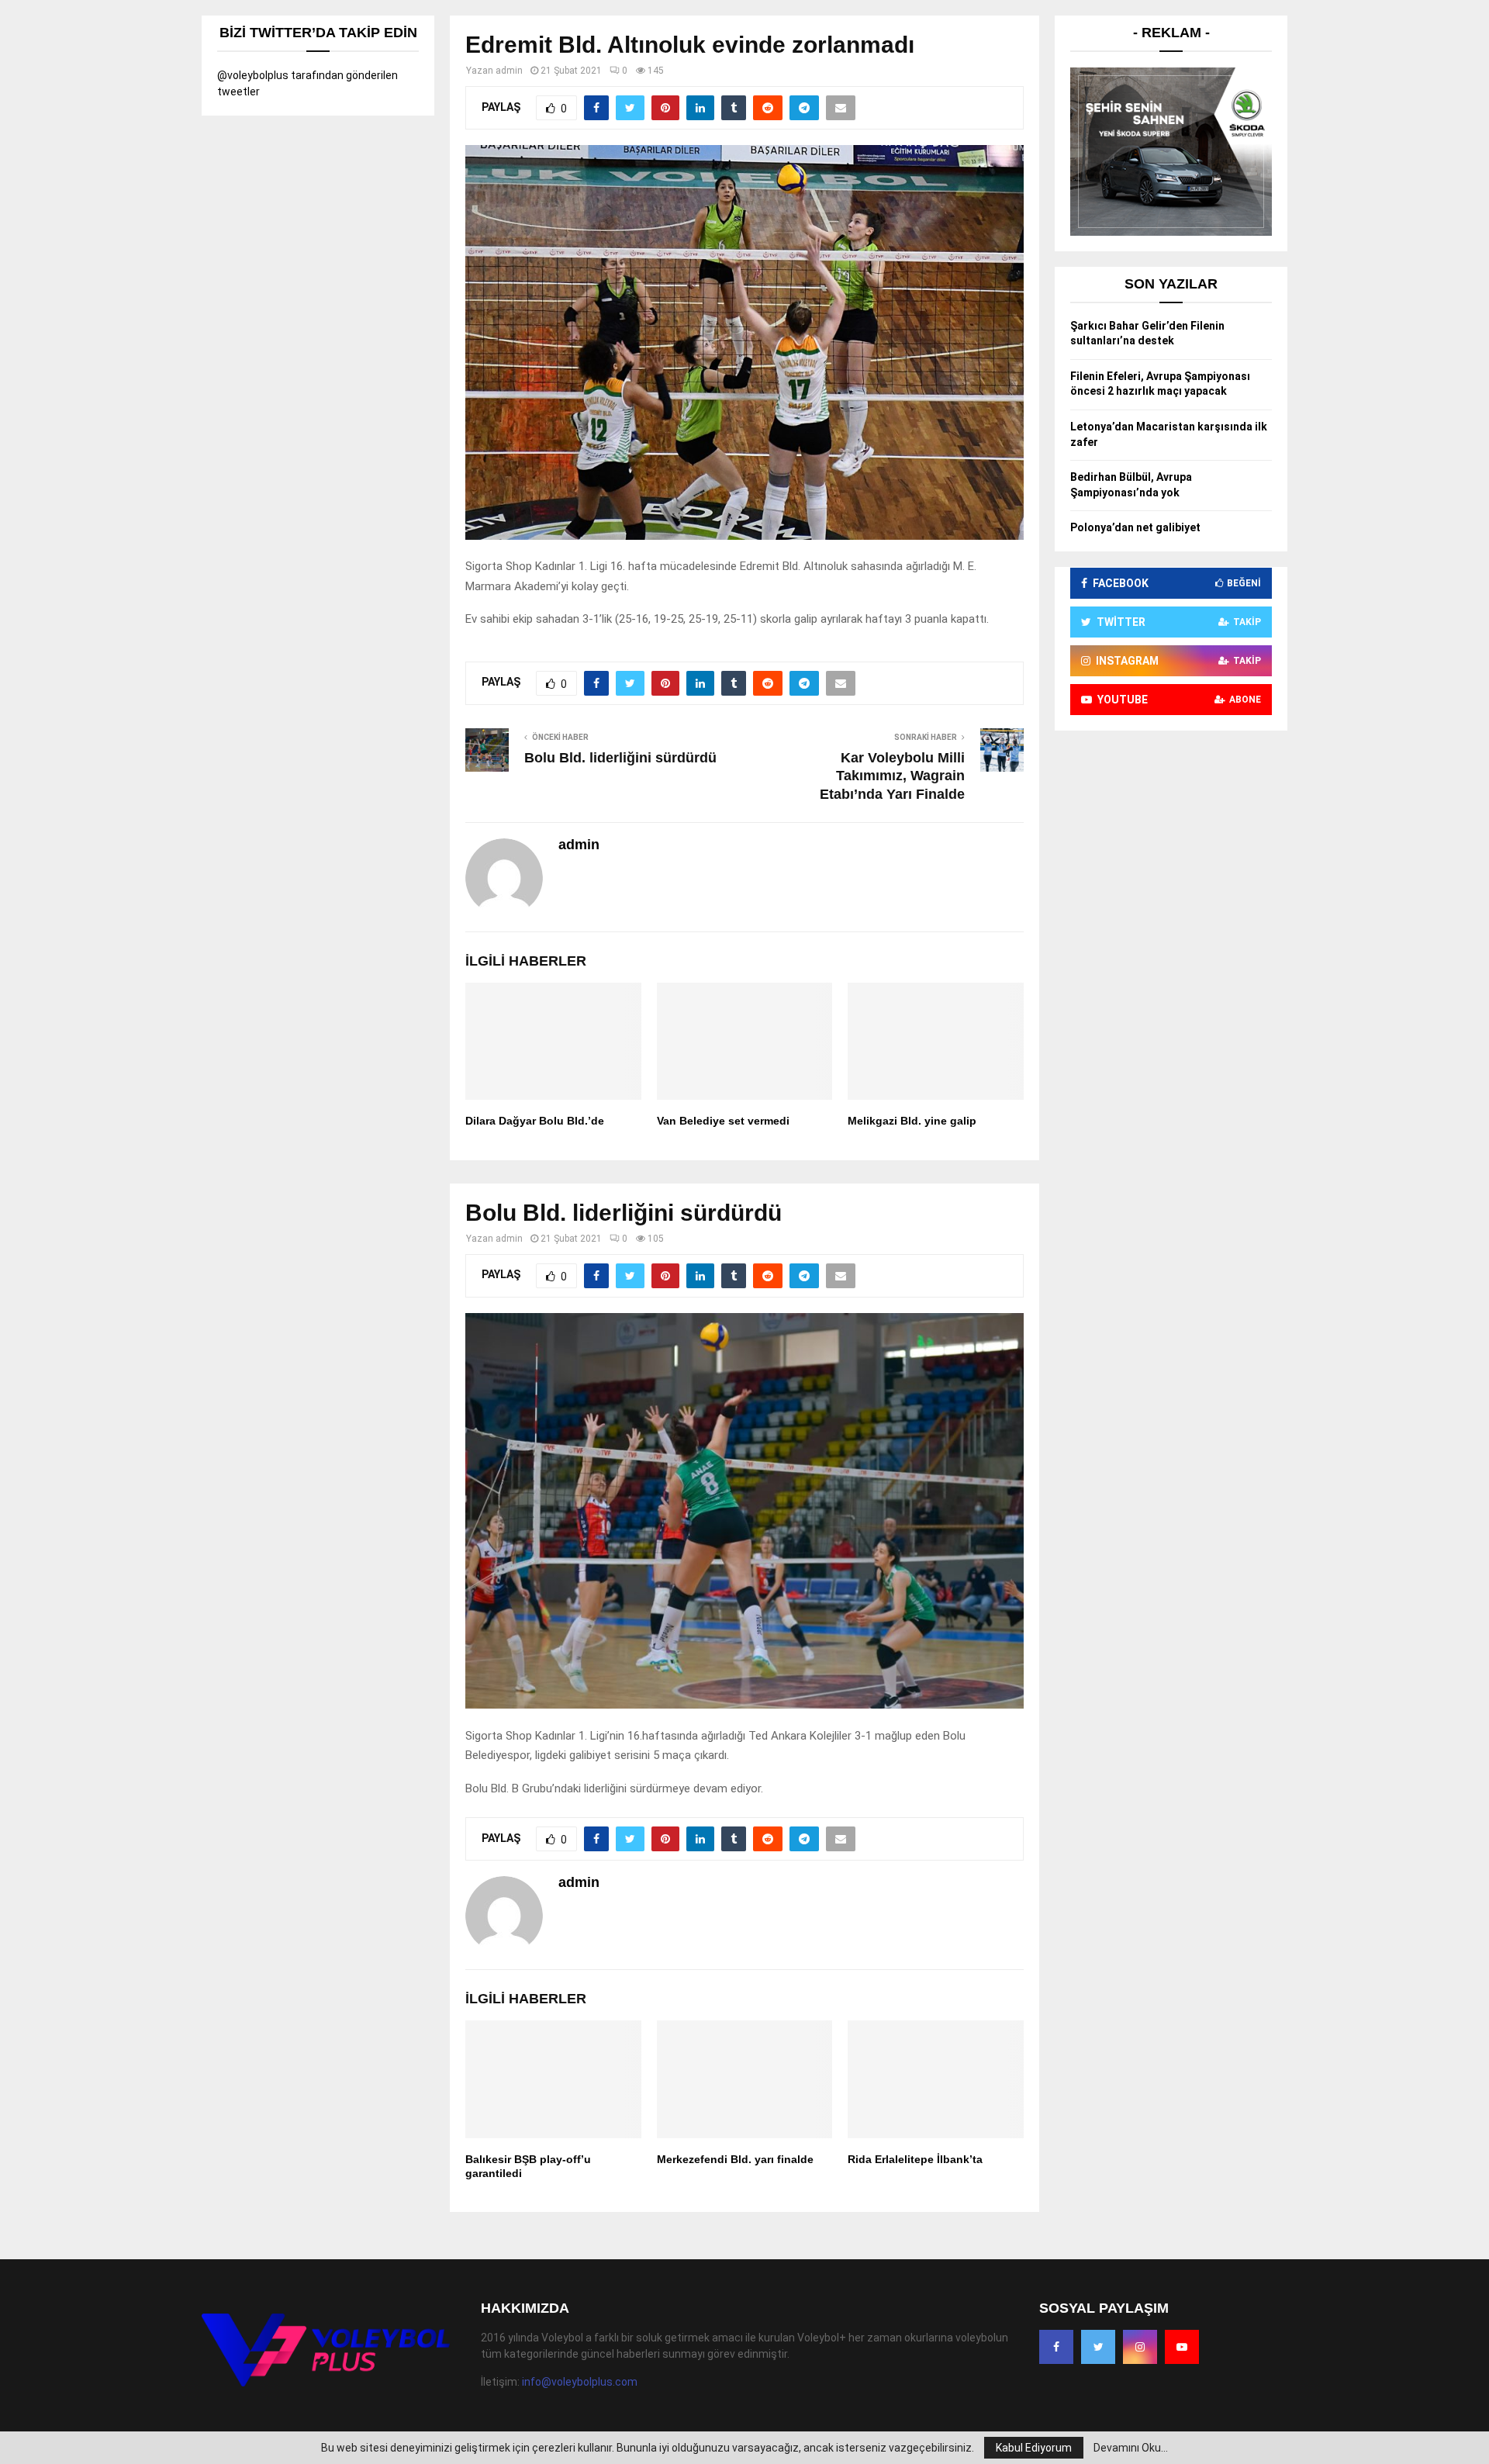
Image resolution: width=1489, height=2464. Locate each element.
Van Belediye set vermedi (723, 1121)
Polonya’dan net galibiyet (1135, 527)
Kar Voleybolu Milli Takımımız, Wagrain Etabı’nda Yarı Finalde (892, 776)
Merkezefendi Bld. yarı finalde (735, 2159)
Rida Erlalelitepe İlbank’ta (915, 2159)
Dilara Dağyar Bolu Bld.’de (535, 1121)
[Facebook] (1056, 2347)
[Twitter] (1098, 2347)
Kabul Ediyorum (1034, 2448)
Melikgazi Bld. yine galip (912, 1121)
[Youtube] (1182, 2347)
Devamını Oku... (1131, 2448)
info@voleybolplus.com (580, 2382)
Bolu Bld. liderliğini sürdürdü (620, 758)
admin (509, 71)
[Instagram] (1140, 2347)
